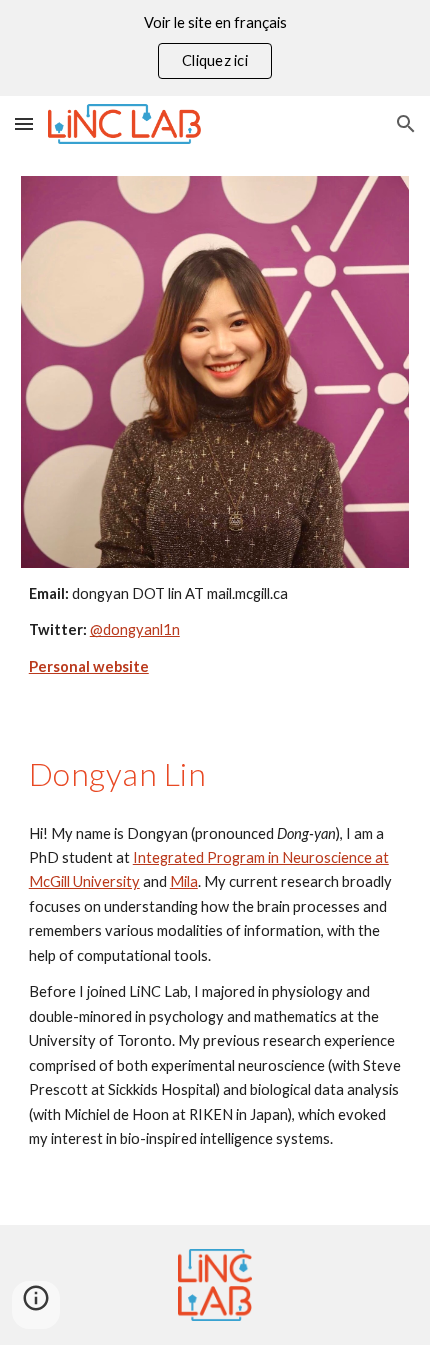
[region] (215, 48)
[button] (24, 123)
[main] (215, 630)
